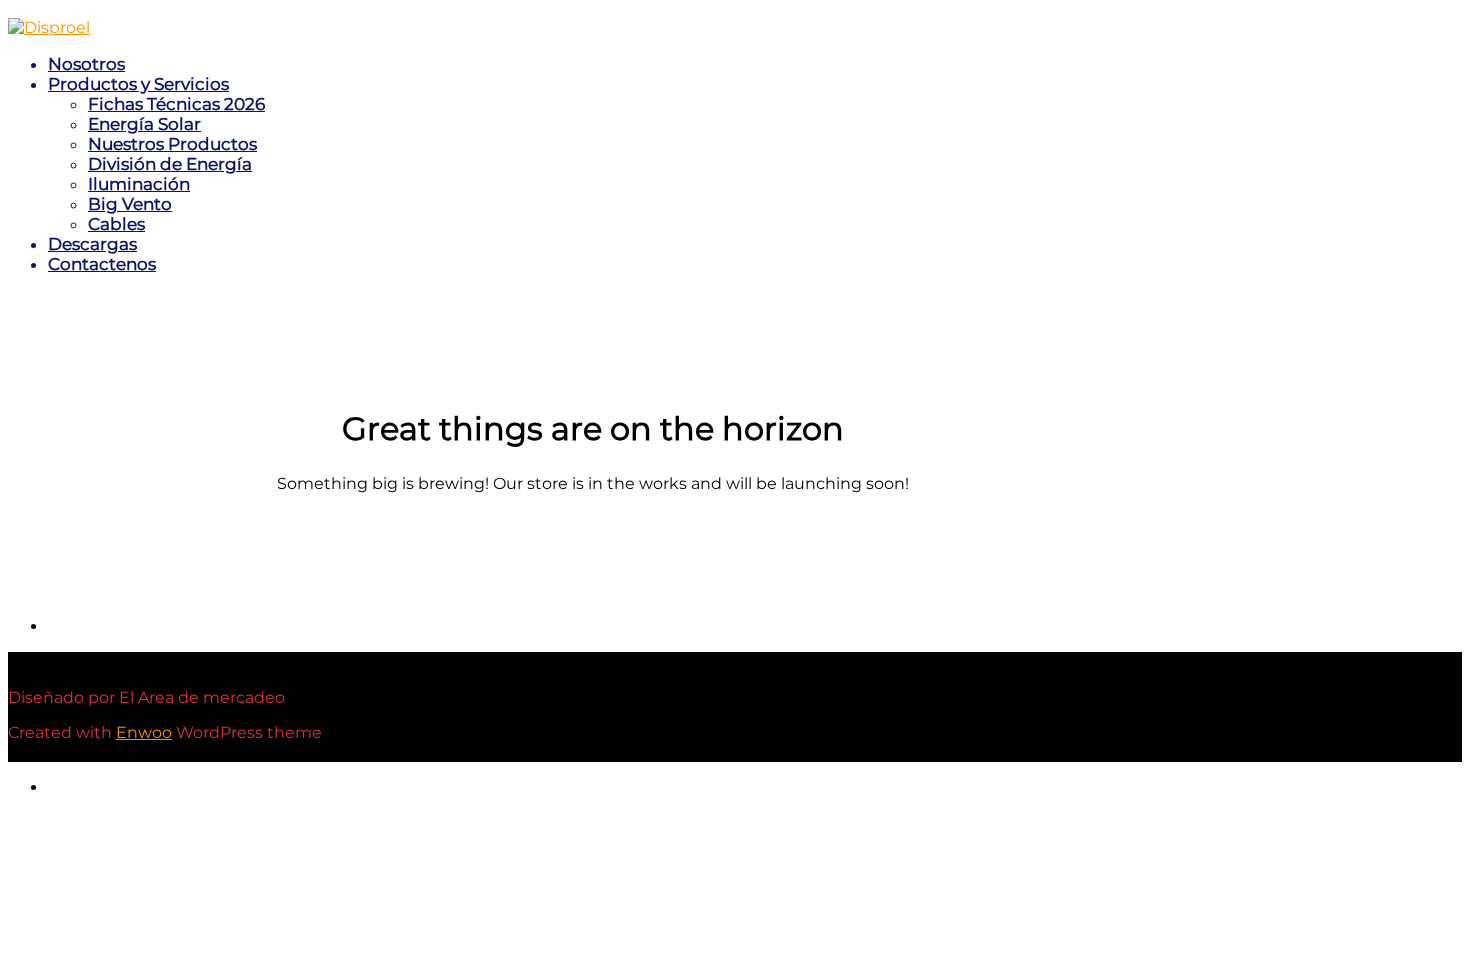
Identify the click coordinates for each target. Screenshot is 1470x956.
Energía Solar (144, 124)
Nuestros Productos (172, 144)
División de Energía (170, 164)
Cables (116, 224)
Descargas (92, 244)
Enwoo (144, 732)
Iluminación (139, 184)
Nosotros (86, 64)
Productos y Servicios (138, 84)
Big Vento (130, 204)
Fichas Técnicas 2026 (176, 104)
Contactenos (102, 264)
